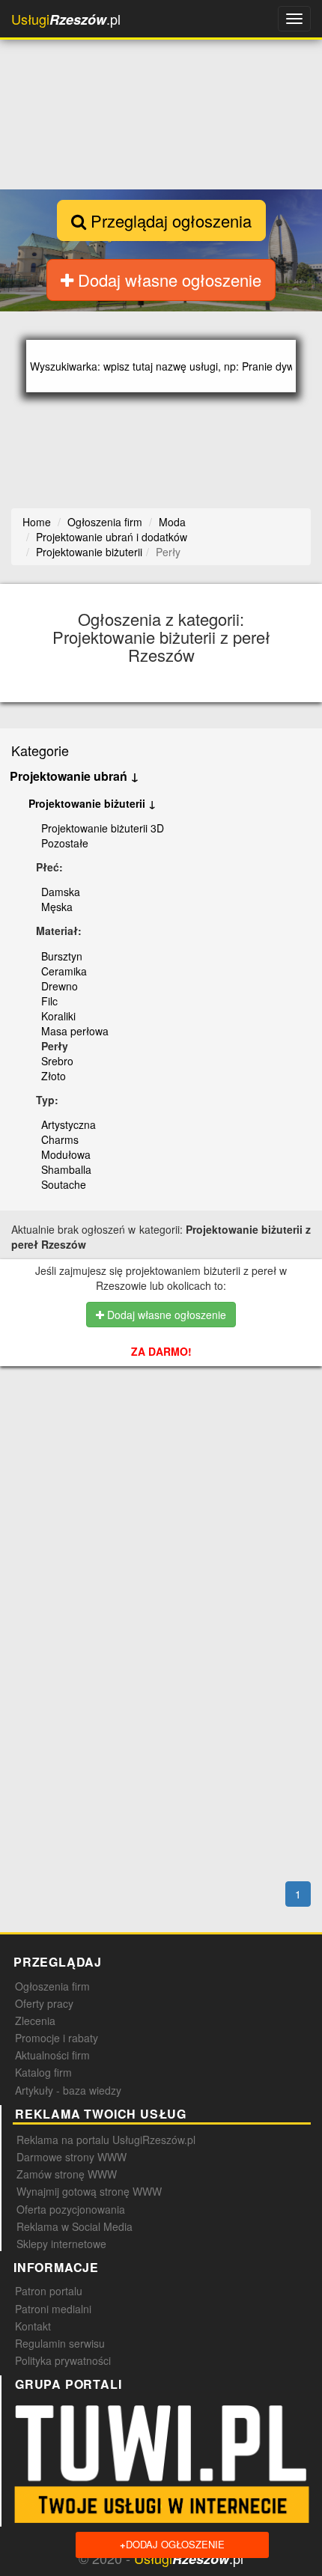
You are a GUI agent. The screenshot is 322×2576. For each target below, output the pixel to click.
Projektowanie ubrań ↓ (75, 776)
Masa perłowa (75, 1031)
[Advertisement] (166, 1458)
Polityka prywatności (63, 2360)
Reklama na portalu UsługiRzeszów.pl (106, 2140)
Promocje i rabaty (57, 2038)
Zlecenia (35, 2021)
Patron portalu (49, 2291)
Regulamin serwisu (60, 2343)
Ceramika (64, 971)
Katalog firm (43, 2072)
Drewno (60, 986)
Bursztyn (62, 956)
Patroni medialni (53, 2309)
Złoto (54, 1076)
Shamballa (66, 1169)
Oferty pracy (44, 2003)
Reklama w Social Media (75, 2226)
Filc (49, 1001)
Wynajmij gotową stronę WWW (89, 2191)
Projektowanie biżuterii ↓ (92, 803)
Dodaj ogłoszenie (172, 2544)
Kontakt (33, 2326)
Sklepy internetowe (61, 2244)
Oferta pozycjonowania (71, 2209)
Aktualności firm (52, 2055)
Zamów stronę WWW (67, 2174)
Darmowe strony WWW (72, 2157)
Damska (61, 892)
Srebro (57, 1061)
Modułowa (66, 1154)
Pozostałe (65, 843)
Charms (60, 1139)
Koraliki (58, 1016)
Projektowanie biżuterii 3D (103, 828)
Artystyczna (69, 1124)
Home (37, 522)
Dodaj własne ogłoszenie (167, 280)
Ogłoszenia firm (52, 1986)
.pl (66, 19)
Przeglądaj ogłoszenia (169, 220)
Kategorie (40, 750)
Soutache (64, 1184)
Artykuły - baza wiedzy (68, 2090)
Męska (57, 907)
